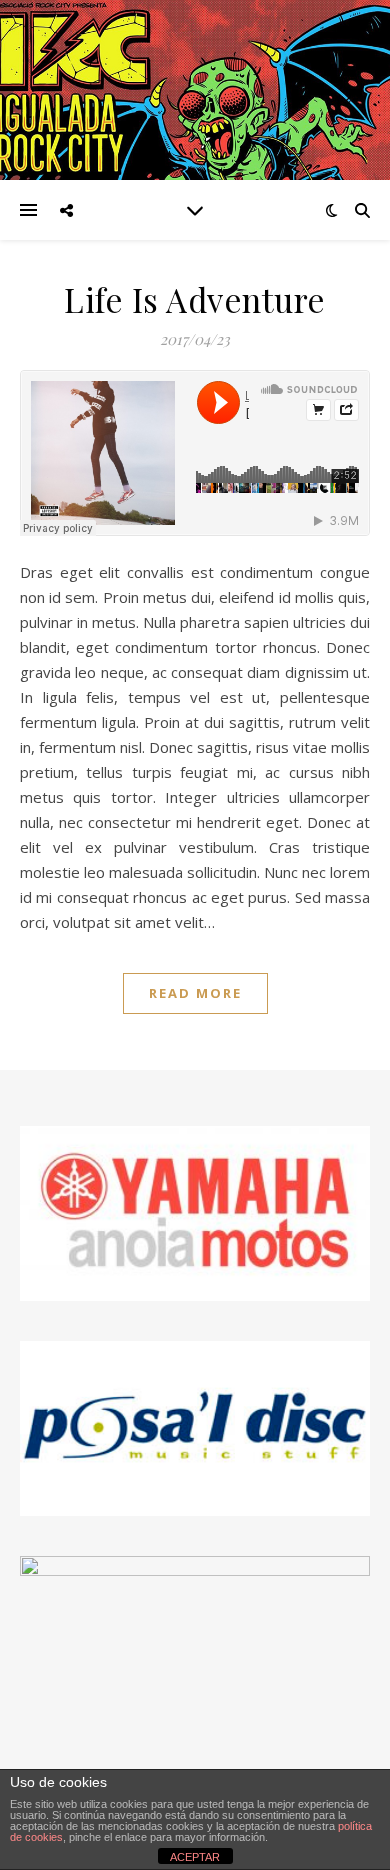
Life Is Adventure (195, 299)
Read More (195, 993)
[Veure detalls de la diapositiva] (195, 1428)
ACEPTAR (195, 1857)
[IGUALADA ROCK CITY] (195, 90)
